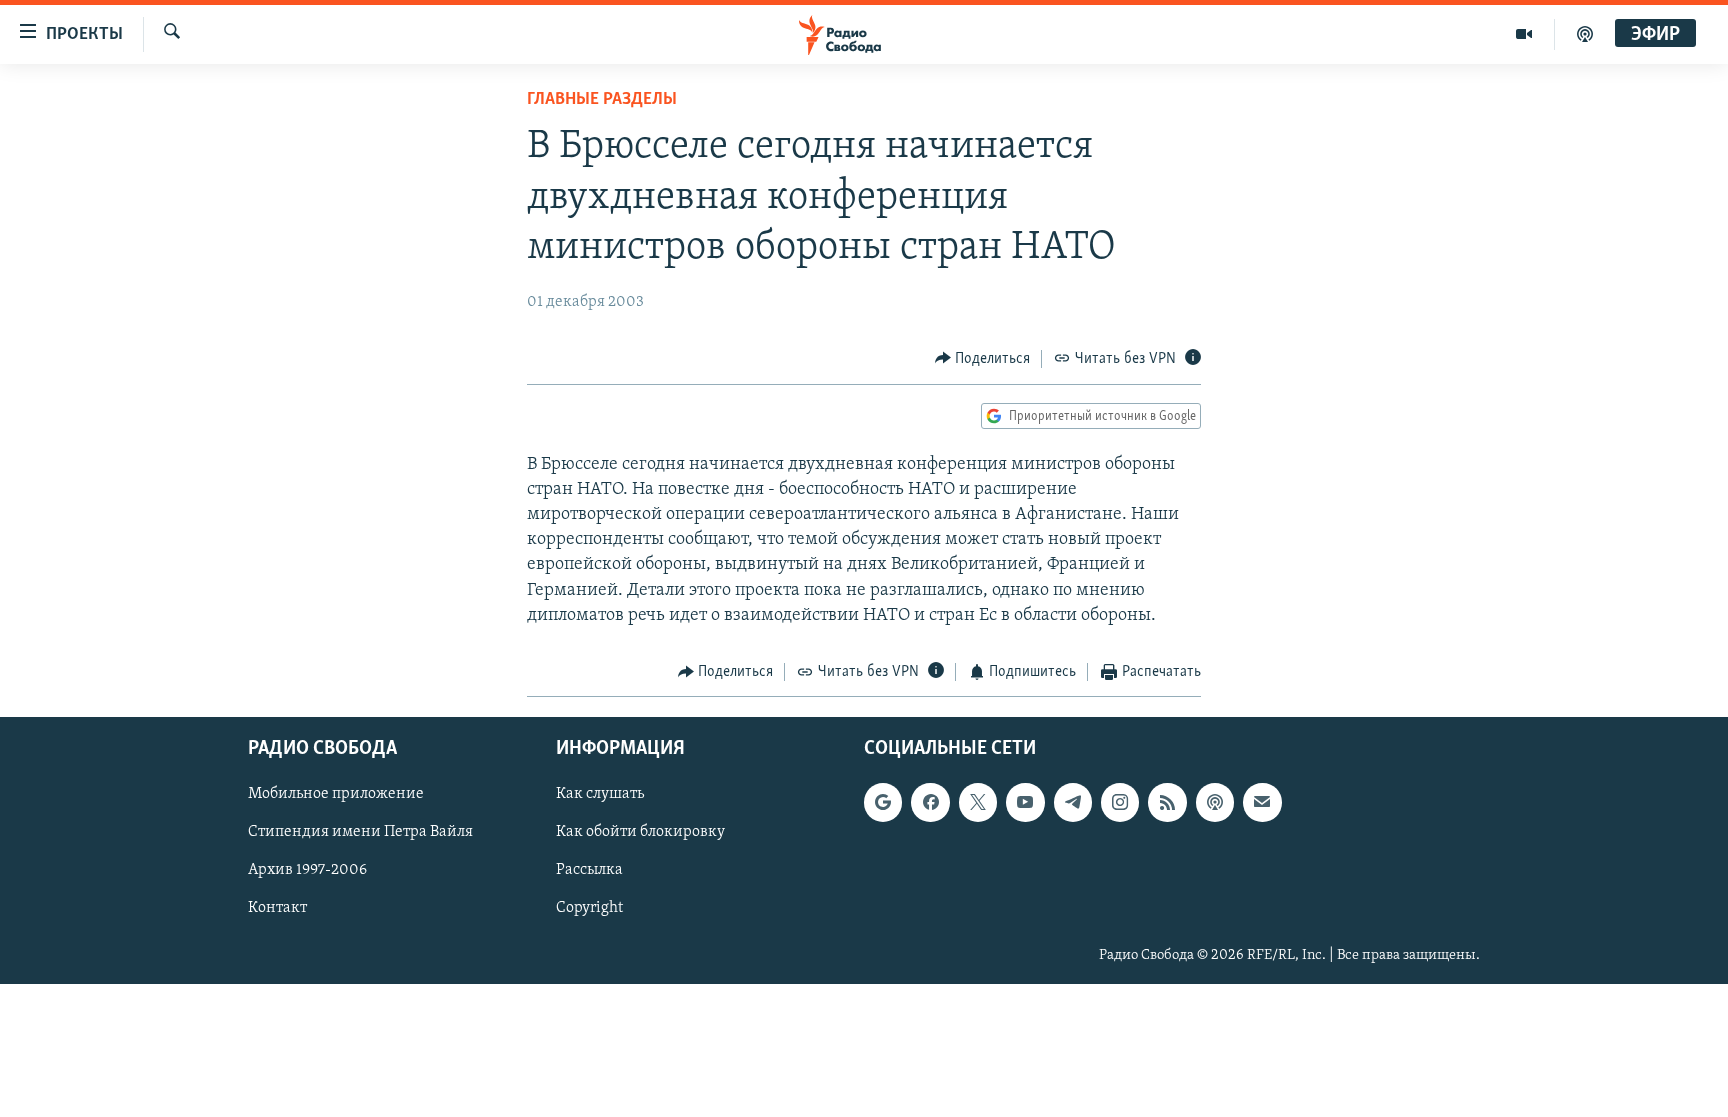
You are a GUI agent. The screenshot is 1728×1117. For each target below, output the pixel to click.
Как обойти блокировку (640, 833)
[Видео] (1524, 34)
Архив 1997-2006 (307, 871)
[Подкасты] (1215, 803)
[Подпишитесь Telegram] (1073, 803)
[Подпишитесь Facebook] (930, 803)
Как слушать (600, 795)
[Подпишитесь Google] (883, 803)
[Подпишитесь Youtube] (1025, 803)
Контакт (277, 909)
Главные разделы (602, 100)
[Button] (983, 359)
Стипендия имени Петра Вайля (360, 833)
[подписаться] (1262, 803)
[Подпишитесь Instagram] (1120, 803)
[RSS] (1167, 803)
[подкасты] (1585, 34)
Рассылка (589, 871)
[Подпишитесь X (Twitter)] (978, 803)
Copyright (589, 909)
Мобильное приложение (336, 795)
